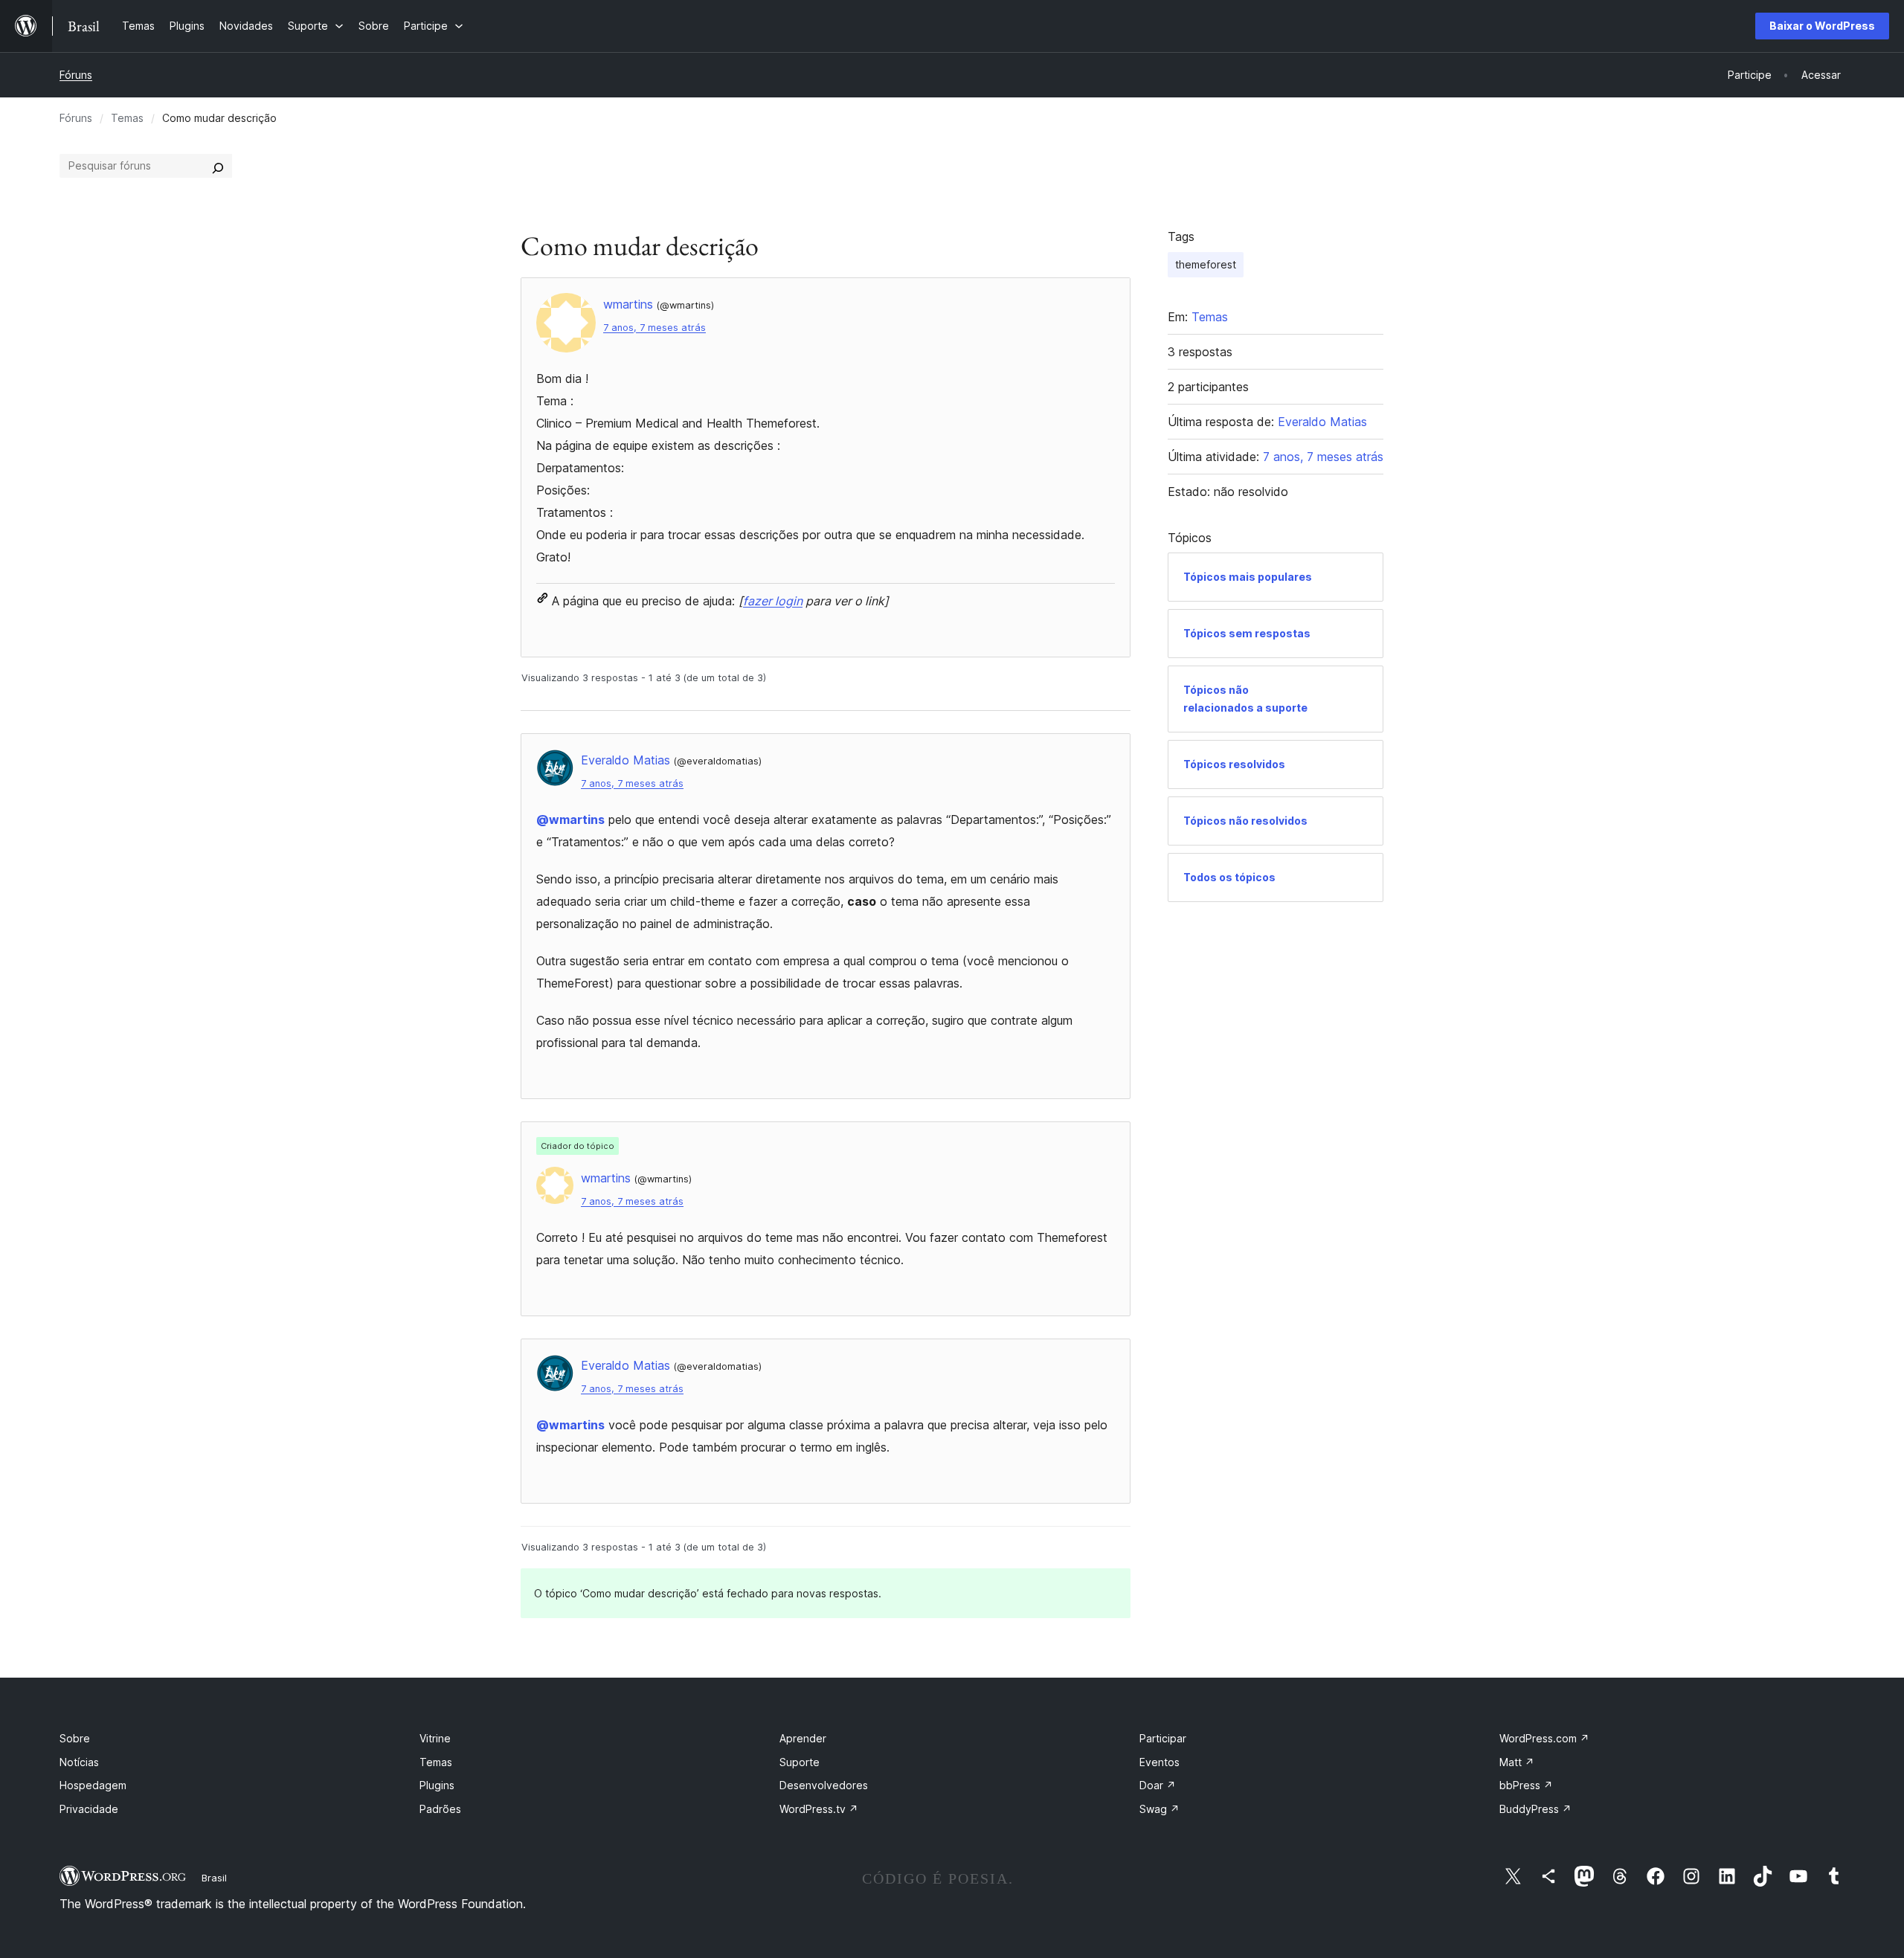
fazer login (773, 601)
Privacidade (89, 1809)
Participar (1163, 1738)
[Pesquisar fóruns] (218, 166)
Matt (1517, 1762)
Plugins (437, 1785)
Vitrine (435, 1738)
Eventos (1160, 1762)
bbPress (1526, 1785)
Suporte (800, 1762)
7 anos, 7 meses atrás (654, 328)
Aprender (803, 1738)
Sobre (75, 1738)
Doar (1158, 1785)
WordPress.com (1544, 1738)
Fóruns (76, 75)
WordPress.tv (819, 1809)
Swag (1160, 1809)
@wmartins (570, 819)
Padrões (440, 1809)
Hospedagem (93, 1785)
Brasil (214, 1878)
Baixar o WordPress (1822, 26)
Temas (127, 118)
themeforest (1206, 264)
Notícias (79, 1762)
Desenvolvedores (824, 1785)
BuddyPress (1535, 1809)
